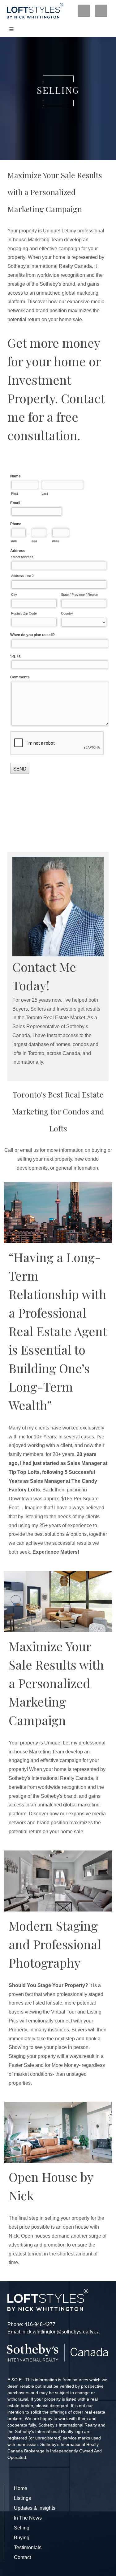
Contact (22, 2557)
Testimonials (28, 2547)
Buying (22, 2538)
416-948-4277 (40, 2324)
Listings (22, 2498)
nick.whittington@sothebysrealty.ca (61, 2332)
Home (21, 2488)
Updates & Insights (35, 2508)
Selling (22, 2528)
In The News (28, 2518)
